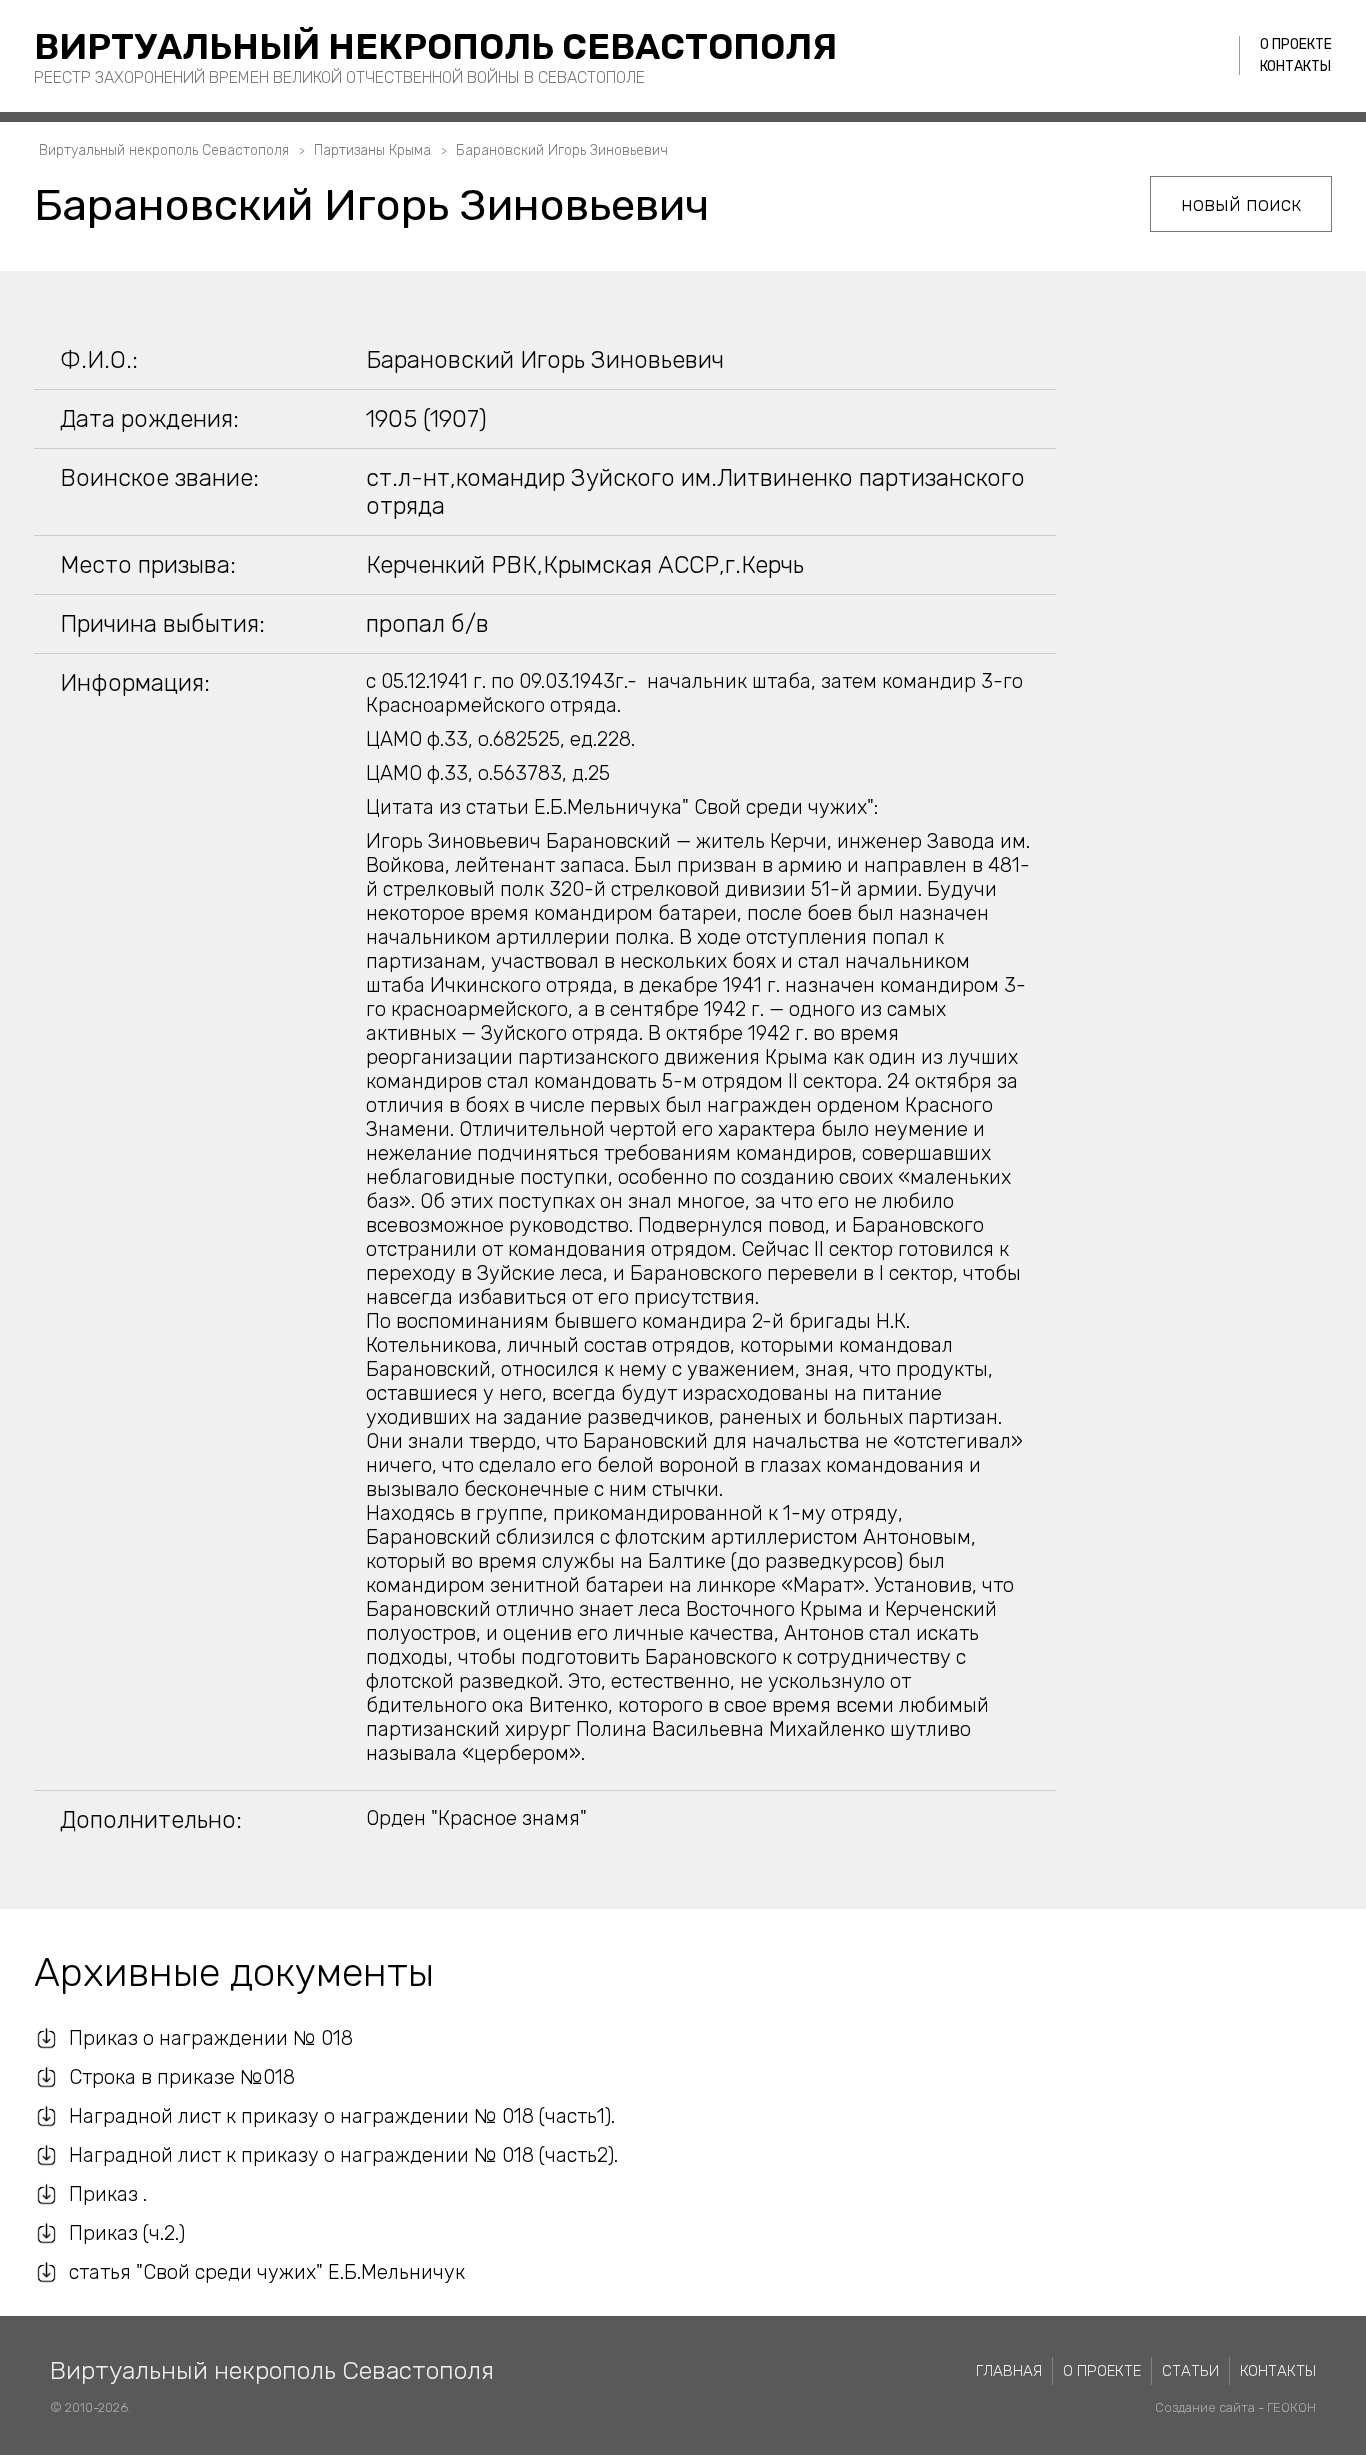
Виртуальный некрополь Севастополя (435, 46)
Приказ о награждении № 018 (211, 2038)
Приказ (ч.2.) (127, 2233)
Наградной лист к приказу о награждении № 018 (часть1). (342, 2116)
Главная (1009, 2371)
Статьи (1190, 2371)
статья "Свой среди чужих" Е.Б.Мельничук (267, 2272)
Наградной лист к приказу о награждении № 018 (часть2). (343, 2155)
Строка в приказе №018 (182, 2077)
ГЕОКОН (1291, 2407)
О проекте (1296, 44)
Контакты (1295, 66)
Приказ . (108, 2194)
